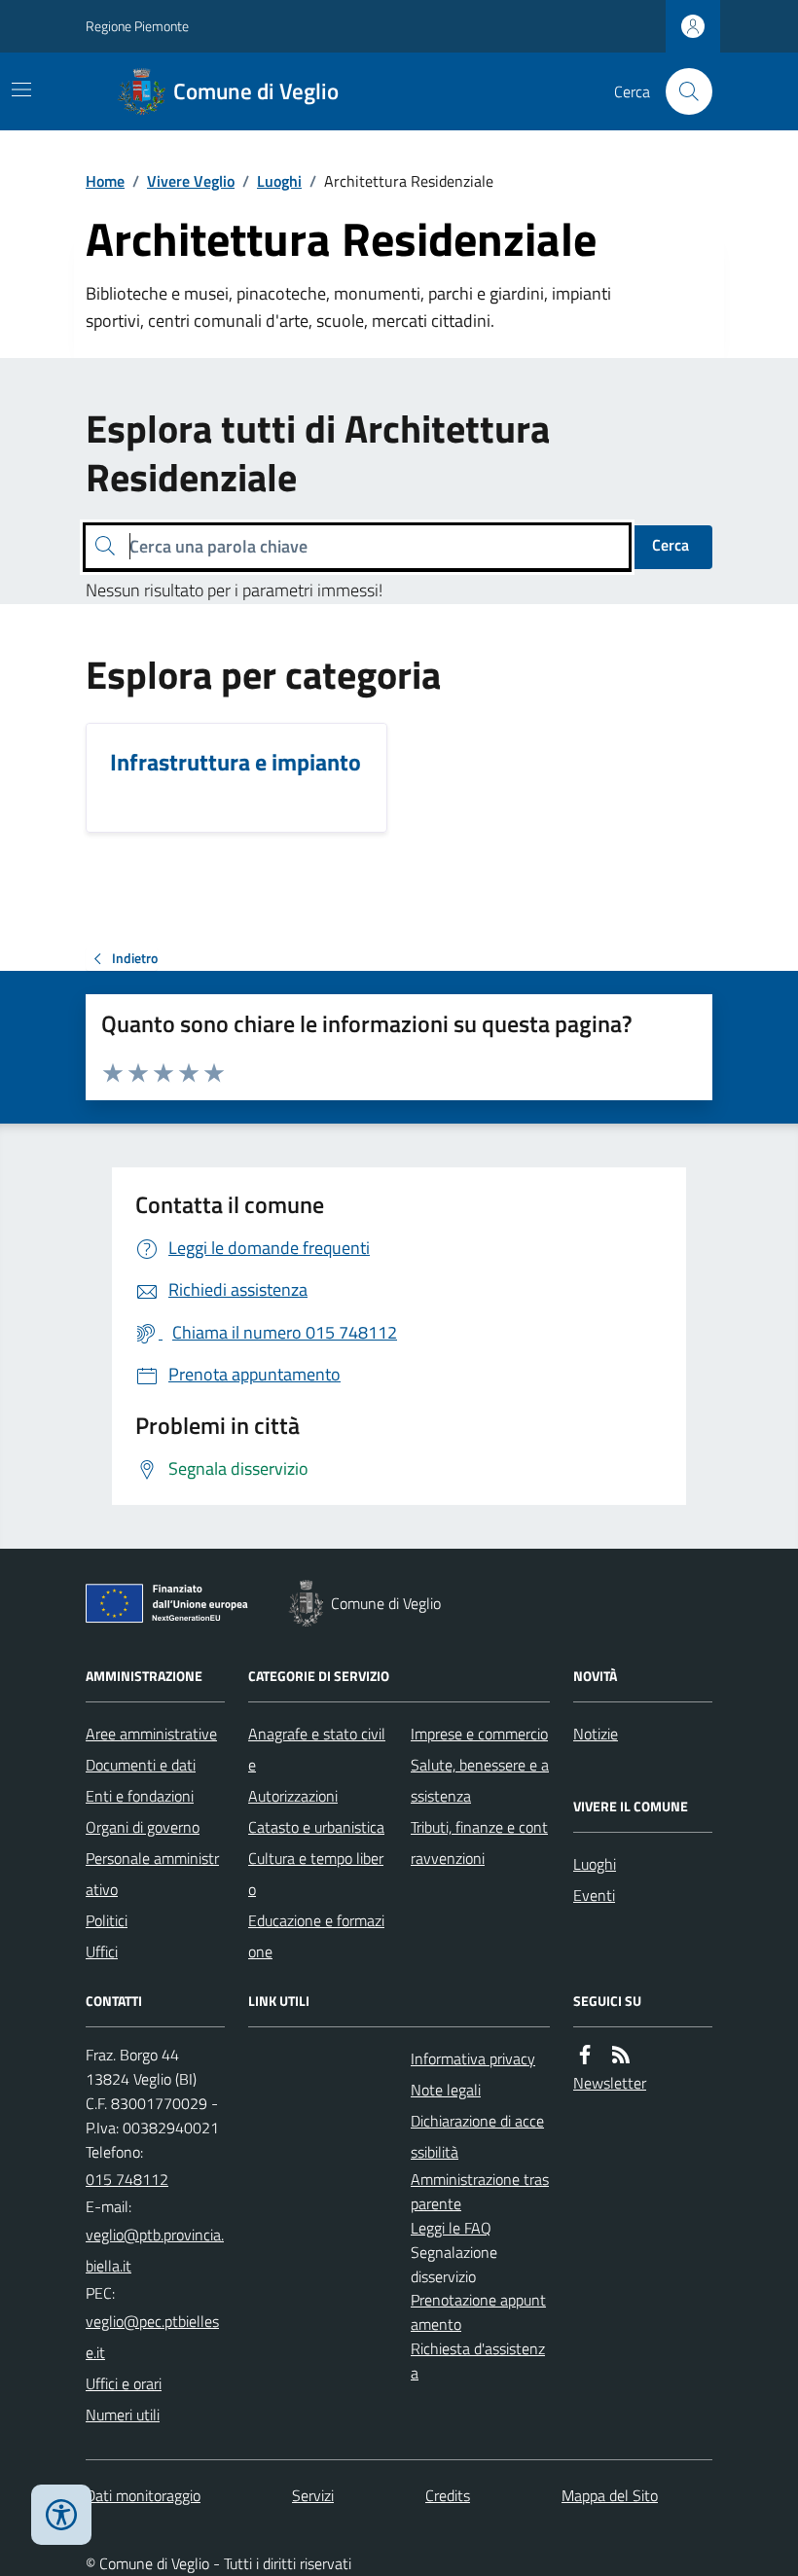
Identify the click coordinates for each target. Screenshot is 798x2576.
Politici (107, 1920)
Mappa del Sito (610, 2495)
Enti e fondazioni (140, 1796)
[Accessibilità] (61, 2515)
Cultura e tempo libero (316, 1874)
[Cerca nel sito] (681, 91)
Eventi (594, 1895)
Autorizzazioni (293, 1796)
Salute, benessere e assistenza (480, 1780)
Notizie (596, 1734)
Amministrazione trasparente (480, 2191)
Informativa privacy (473, 2058)
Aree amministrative (151, 1734)
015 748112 (127, 2179)
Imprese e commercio (479, 1734)
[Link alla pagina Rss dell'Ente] (621, 2055)
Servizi (313, 2495)
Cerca (671, 545)
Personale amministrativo (152, 1874)
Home (105, 181)
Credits (448, 2495)
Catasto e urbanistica (316, 1827)
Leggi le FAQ (451, 2228)
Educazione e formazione (316, 1936)
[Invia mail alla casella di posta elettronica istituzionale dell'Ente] (155, 2250)
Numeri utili (123, 2415)
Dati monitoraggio (143, 2495)
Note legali (446, 2090)
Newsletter (610, 2083)
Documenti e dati (141, 1765)
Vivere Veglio (191, 181)
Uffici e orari (124, 2383)
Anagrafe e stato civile (317, 1749)
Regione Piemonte (137, 26)
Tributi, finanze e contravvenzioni (479, 1843)
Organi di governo (143, 1827)
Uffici (102, 1951)
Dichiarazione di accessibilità (477, 2136)
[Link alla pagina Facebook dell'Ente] (585, 2055)
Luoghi (279, 181)
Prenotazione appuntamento (478, 2312)
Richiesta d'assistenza (478, 2361)
